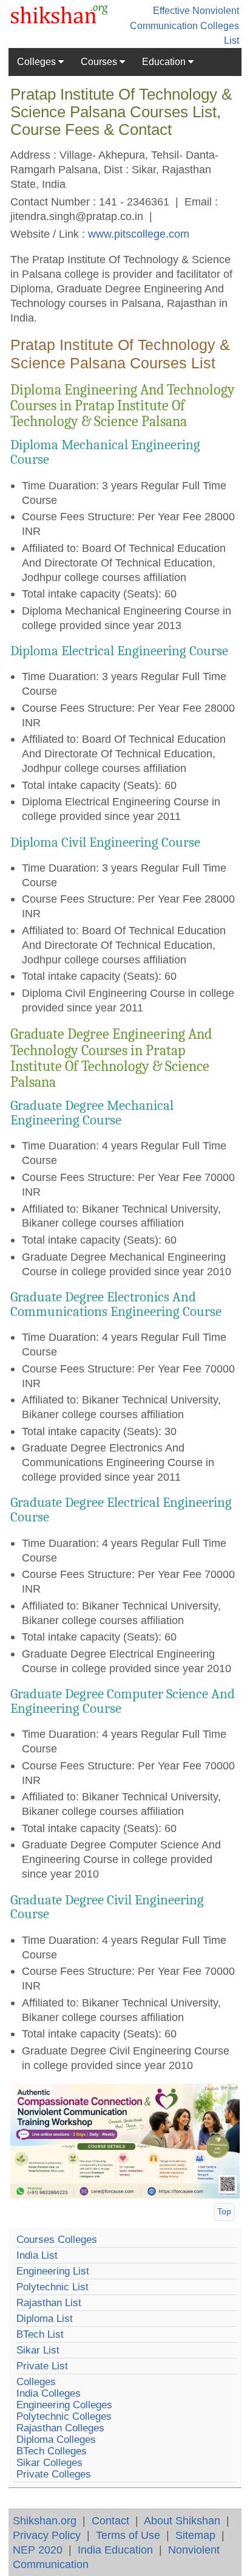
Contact (110, 2520)
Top (224, 2211)
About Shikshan (182, 2520)
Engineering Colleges (64, 2405)
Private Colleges (54, 2474)
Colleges (38, 62)
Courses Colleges (57, 2240)
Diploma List (45, 2319)
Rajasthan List (49, 2303)
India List (37, 2255)
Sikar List (38, 2350)
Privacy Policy (47, 2535)
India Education (115, 2550)
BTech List (40, 2334)
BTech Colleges (52, 2451)
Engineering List (53, 2271)
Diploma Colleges (56, 2440)
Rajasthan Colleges (60, 2428)
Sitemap (195, 2535)
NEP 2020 (38, 2550)
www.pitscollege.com (139, 234)
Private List (42, 2366)
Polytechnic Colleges (64, 2416)
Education (165, 62)
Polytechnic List (52, 2287)
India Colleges (49, 2393)
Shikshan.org (45, 2520)
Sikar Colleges (49, 2463)
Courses (100, 62)
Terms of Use (128, 2535)
